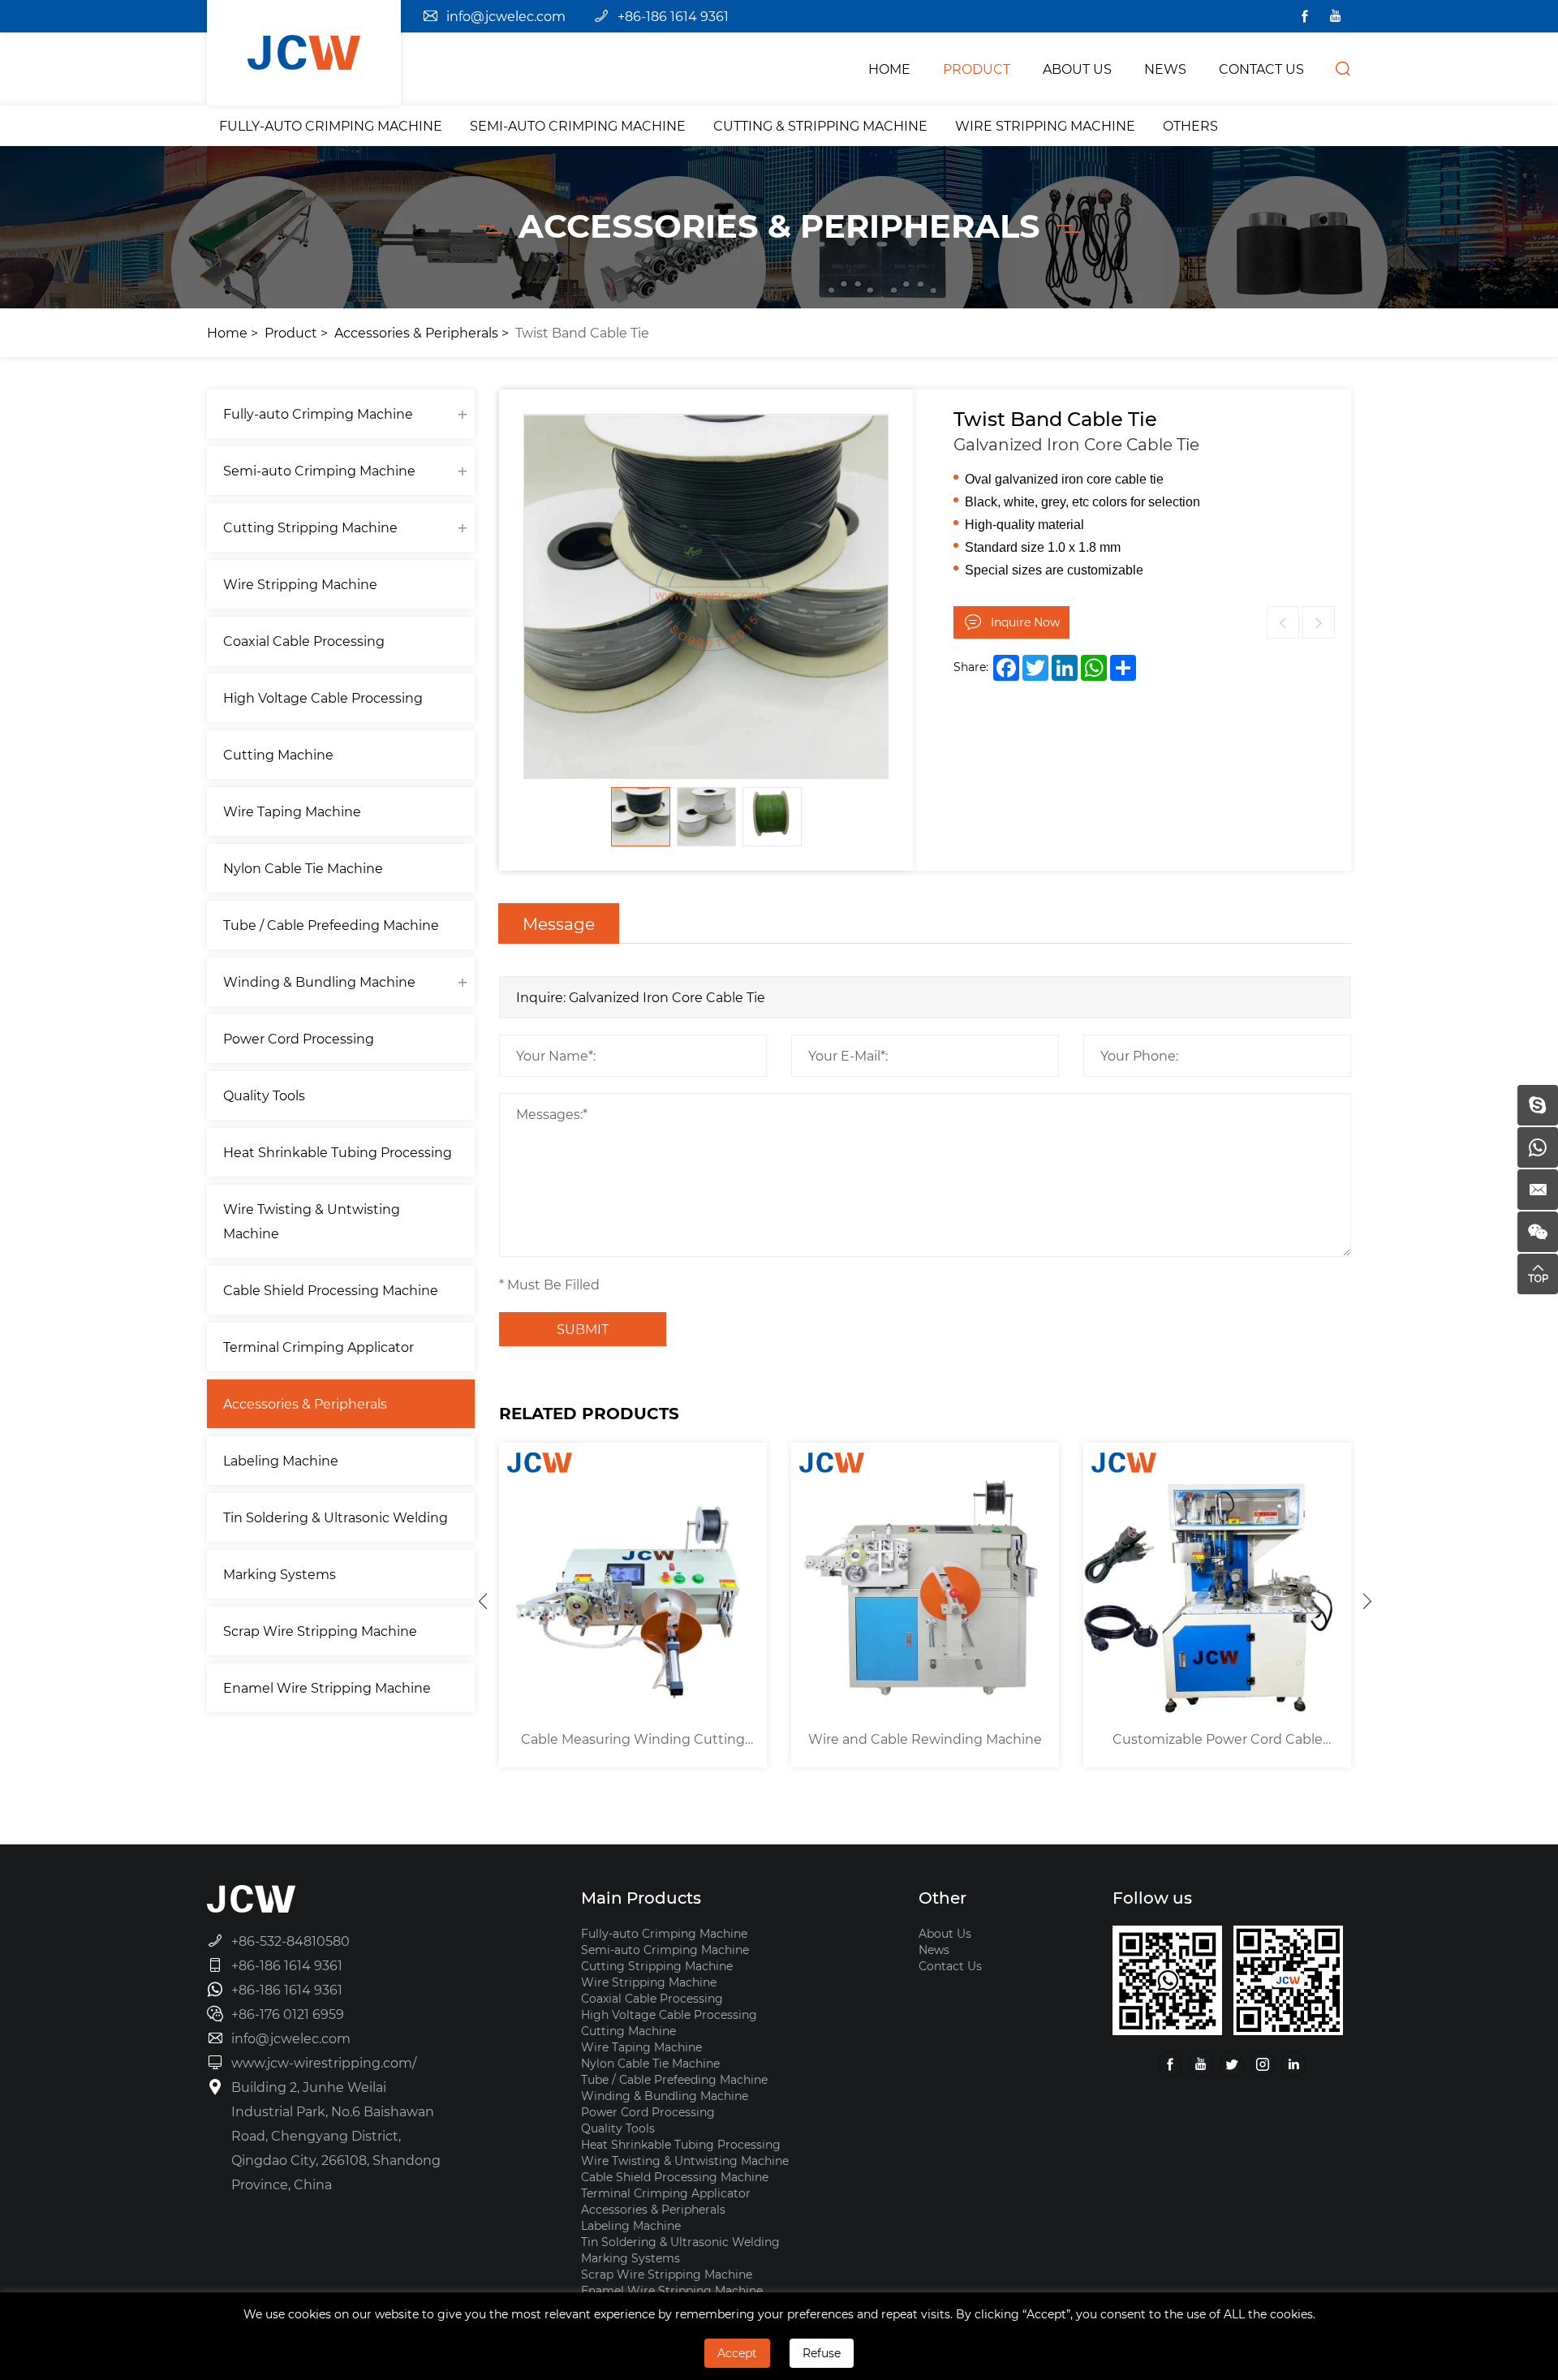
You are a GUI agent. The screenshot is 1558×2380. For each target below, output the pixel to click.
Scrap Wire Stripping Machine (320, 1631)
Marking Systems (280, 1574)
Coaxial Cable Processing (304, 641)
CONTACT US (1261, 69)
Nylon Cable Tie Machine (303, 868)
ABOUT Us (1077, 69)
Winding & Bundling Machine (319, 981)
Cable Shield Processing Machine (331, 1290)
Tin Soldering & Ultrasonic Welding (336, 1517)
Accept (737, 2353)
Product (291, 332)
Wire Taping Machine (292, 811)
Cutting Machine (278, 754)
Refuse (822, 2353)
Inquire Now (1025, 622)
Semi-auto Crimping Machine (578, 125)
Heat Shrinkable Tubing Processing (338, 1152)
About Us (945, 1933)
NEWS (1165, 69)
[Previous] (483, 1601)
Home (227, 332)
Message (559, 923)
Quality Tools (264, 1095)
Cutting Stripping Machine (310, 527)
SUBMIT (583, 1329)
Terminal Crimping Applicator (318, 1347)
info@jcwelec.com (506, 16)
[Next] (1367, 1601)
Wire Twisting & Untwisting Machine (312, 1221)
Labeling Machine (281, 1460)
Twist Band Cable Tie (582, 332)
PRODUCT (977, 69)
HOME (889, 69)
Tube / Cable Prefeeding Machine (331, 925)
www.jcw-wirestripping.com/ (324, 2062)
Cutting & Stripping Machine (820, 125)
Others (1190, 125)
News (934, 1950)
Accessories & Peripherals (416, 332)
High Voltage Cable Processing (323, 697)
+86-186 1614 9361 (673, 16)
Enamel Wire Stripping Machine (327, 1687)
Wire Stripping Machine (1045, 125)
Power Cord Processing (299, 1038)
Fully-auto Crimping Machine (331, 125)
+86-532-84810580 (291, 1941)
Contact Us (950, 1966)
